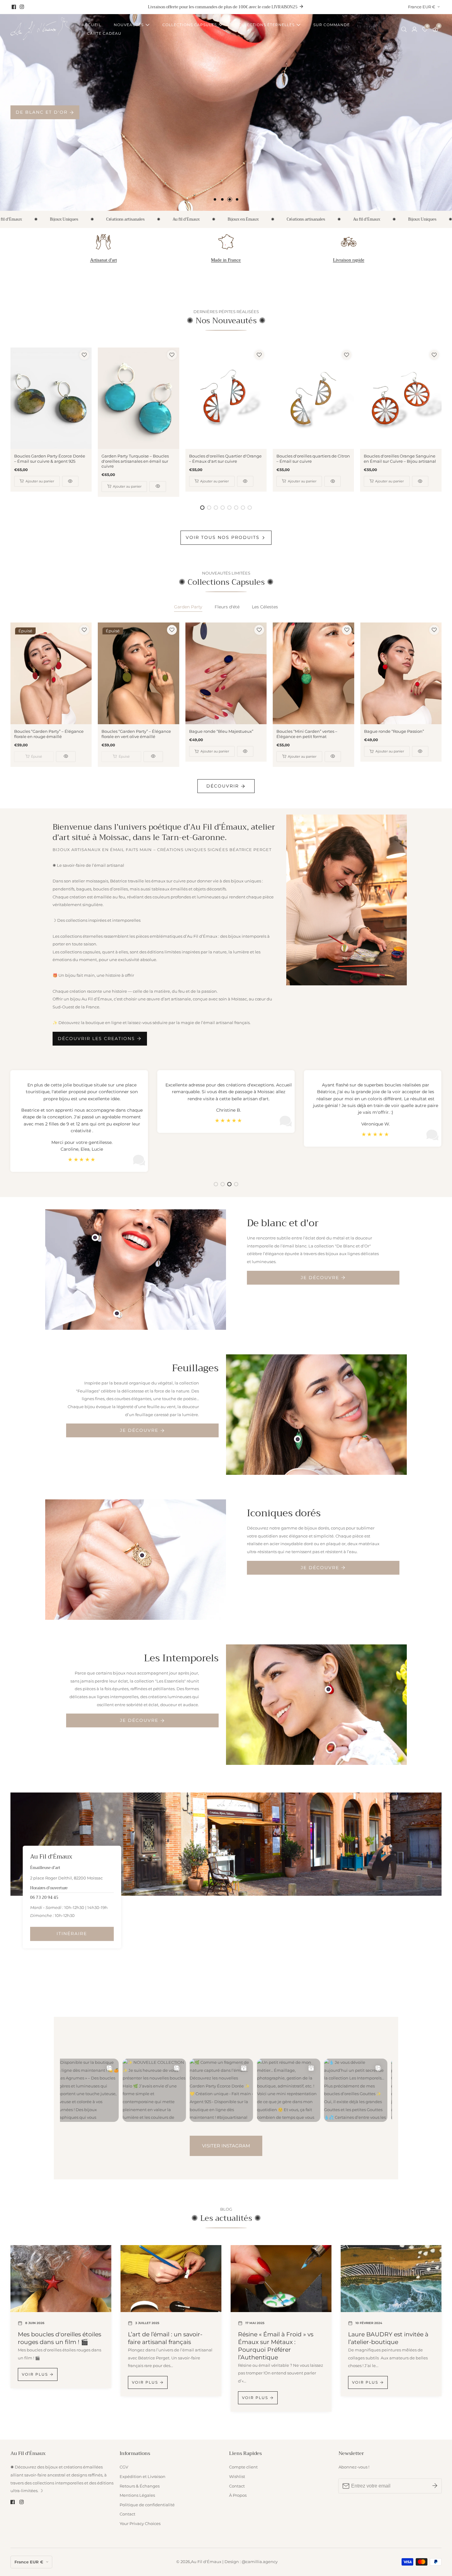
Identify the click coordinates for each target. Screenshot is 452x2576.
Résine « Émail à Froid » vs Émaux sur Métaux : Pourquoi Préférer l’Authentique (276, 2346)
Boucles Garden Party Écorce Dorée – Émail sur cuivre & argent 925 (50, 459)
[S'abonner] (435, 2486)
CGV (124, 2467)
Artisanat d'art (103, 260)
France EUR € (422, 7)
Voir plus (35, 2374)
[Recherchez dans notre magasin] (405, 29)
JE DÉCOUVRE (320, 1278)
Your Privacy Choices (140, 2524)
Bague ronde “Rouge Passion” (394, 731)
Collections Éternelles (265, 25)
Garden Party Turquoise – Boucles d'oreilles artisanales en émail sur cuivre (135, 461)
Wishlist (237, 2477)
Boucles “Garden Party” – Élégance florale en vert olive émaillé (136, 734)
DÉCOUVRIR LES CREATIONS (96, 1039)
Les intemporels (41, 112)
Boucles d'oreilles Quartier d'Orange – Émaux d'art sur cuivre (225, 459)
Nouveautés (129, 25)
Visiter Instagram (226, 2146)
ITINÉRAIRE (72, 1934)
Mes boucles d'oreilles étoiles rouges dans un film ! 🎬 (59, 2338)
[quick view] (70, 481)
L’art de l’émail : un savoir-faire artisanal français (165, 2338)
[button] (215, 199)
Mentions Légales (137, 2495)
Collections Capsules (190, 25)
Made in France (226, 260)
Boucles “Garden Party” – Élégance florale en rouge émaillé (49, 734)
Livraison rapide (349, 260)
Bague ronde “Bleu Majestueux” (221, 731)
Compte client (243, 2467)
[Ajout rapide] (95, 1237)
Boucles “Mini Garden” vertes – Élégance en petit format (307, 734)
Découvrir (223, 786)
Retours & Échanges (140, 2486)
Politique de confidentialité (147, 2505)
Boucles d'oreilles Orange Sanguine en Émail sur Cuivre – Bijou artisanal (400, 459)
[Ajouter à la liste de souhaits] (84, 355)
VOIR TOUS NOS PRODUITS (223, 537)
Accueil (91, 25)
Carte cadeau (104, 33)
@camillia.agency (260, 2562)
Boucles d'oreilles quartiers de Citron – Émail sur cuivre (313, 459)
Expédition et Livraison (143, 2477)
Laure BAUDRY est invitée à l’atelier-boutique (388, 2338)
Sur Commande (332, 25)
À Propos (238, 2495)
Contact (127, 2514)
